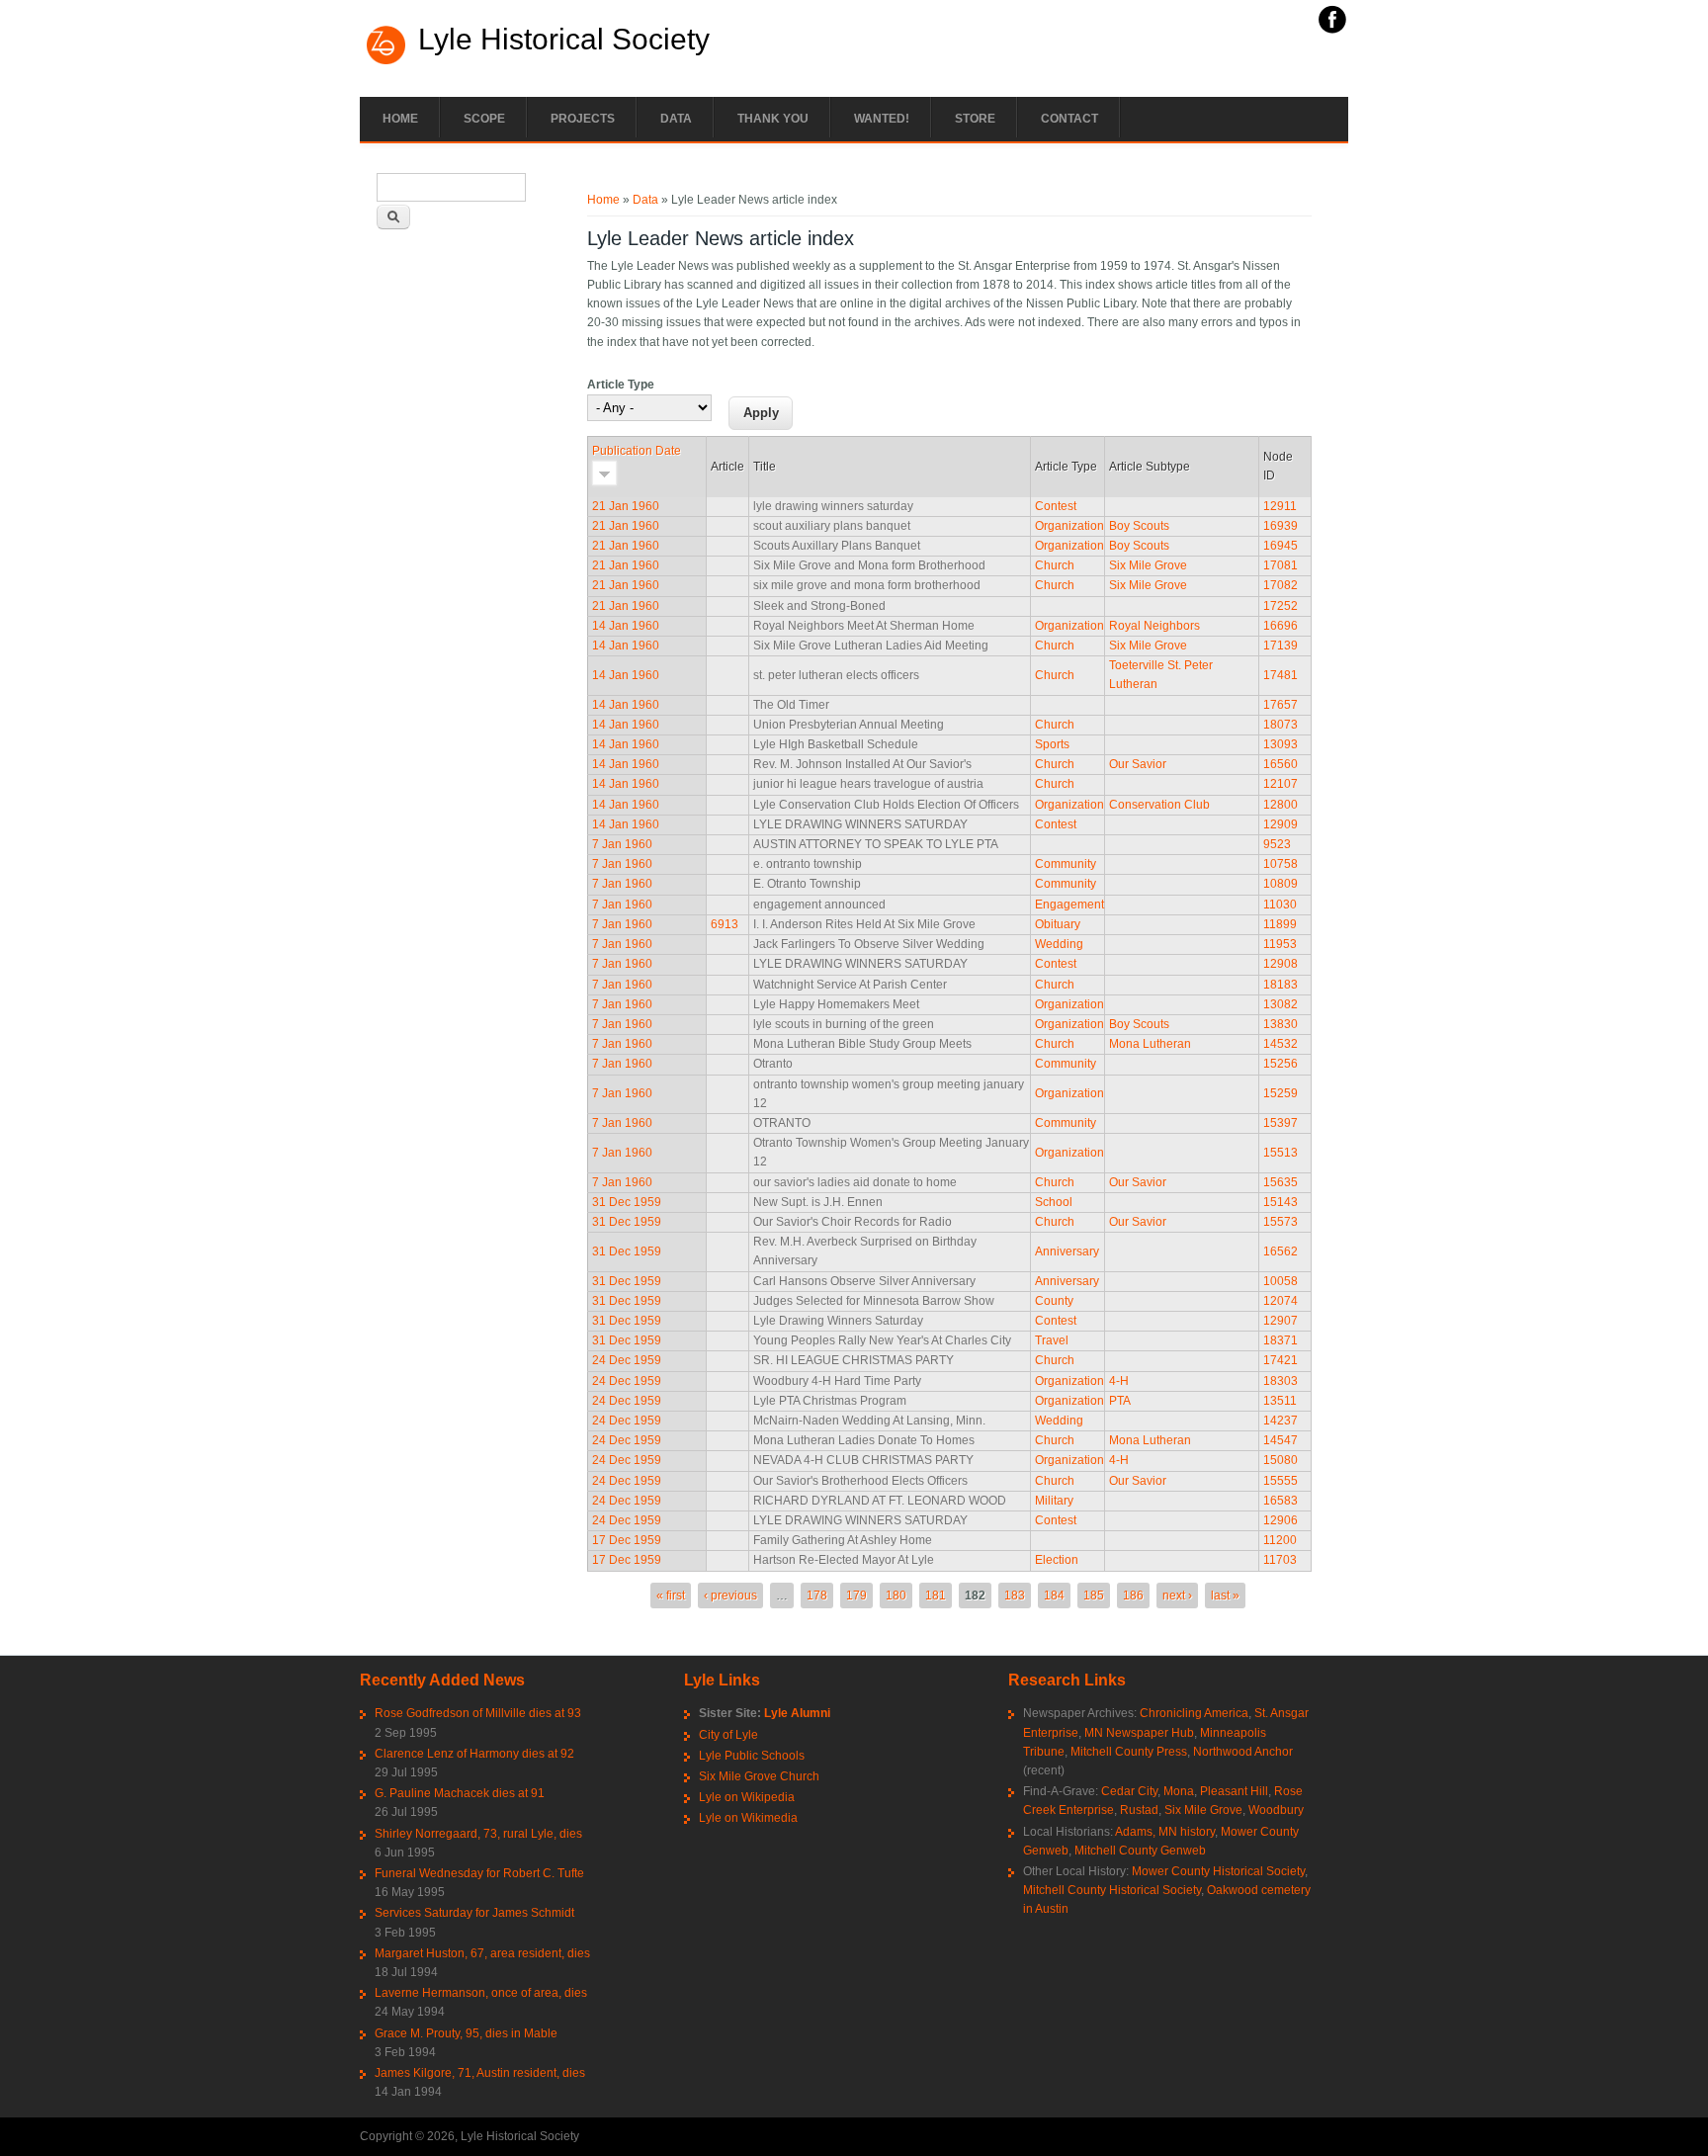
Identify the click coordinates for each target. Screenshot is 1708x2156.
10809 (1281, 884)
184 (1054, 1595)
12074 (1281, 1301)
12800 (1281, 805)
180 (896, 1595)
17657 (1281, 705)
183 (1015, 1595)
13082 (1281, 1004)
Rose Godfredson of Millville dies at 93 (478, 1713)
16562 (1281, 1251)
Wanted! (882, 119)
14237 (1281, 1421)
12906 (1281, 1520)
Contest (1056, 506)
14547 (1281, 1440)
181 (936, 1595)
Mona (1179, 1791)
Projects (583, 119)
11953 (1280, 944)
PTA (1120, 1401)
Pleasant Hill (1234, 1791)
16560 (1281, 764)
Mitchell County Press (1129, 1752)
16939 (1281, 526)
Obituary (1058, 924)
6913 (725, 924)
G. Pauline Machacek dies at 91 (460, 1793)
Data (676, 119)
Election (1057, 1560)
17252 (1281, 606)
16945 (1281, 546)
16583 (1281, 1501)
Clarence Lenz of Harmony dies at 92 (474, 1754)
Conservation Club (1159, 805)
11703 (1280, 1560)
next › (1177, 1595)
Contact (1069, 119)
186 (1133, 1595)
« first (671, 1595)
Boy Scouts (1139, 526)
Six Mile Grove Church (759, 1776)
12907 (1281, 1321)
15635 (1281, 1182)
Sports (1052, 744)
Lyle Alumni (797, 1713)
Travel (1052, 1340)
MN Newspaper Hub (1139, 1733)
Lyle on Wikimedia (748, 1818)
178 (817, 1595)
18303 (1281, 1381)
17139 (1281, 646)
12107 (1281, 784)
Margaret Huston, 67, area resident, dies (482, 1953)
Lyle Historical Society (564, 40)
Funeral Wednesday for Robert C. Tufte (479, 1873)
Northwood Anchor (1243, 1752)
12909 (1281, 824)
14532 (1281, 1044)
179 (856, 1595)
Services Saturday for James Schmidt (474, 1913)
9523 (1277, 844)
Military (1054, 1501)
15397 (1281, 1123)
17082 (1281, 585)
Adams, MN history (1165, 1832)
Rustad (1139, 1810)
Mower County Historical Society (1218, 1871)
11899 (1280, 924)
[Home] (386, 62)
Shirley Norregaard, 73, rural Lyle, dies (478, 1834)
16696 (1281, 626)
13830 (1281, 1024)
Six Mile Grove (1148, 565)
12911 (1280, 506)
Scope (484, 119)
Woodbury (1276, 1810)
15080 (1281, 1460)
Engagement (1069, 905)
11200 (1280, 1540)
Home (400, 119)
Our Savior (1138, 764)
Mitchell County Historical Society (1112, 1890)
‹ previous (730, 1595)
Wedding (1059, 944)
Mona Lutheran (1150, 1044)
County (1054, 1301)
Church (1055, 565)
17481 (1281, 675)
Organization (1069, 526)
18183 (1281, 985)
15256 (1281, 1064)
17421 (1281, 1360)
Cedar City (1129, 1791)
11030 (1280, 905)
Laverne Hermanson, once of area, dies (481, 1993)
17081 (1281, 565)
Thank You (773, 119)
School (1054, 1202)
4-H (1119, 1381)
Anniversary (1067, 1251)
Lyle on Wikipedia (747, 1797)
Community (1066, 864)
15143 (1281, 1202)
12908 (1281, 964)
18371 (1281, 1340)
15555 (1281, 1481)
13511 (1280, 1401)
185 (1094, 1595)
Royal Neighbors (1154, 626)
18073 (1281, 725)
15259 (1281, 1093)
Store (975, 119)
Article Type (621, 385)
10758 (1281, 864)
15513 (1281, 1153)
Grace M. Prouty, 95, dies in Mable (466, 2033)
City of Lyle (728, 1735)
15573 (1281, 1222)
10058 (1281, 1281)
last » (1225, 1595)
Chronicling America (1194, 1713)
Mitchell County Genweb (1140, 1851)
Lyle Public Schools (752, 1756)
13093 (1281, 744)
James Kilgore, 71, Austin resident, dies (480, 2073)
